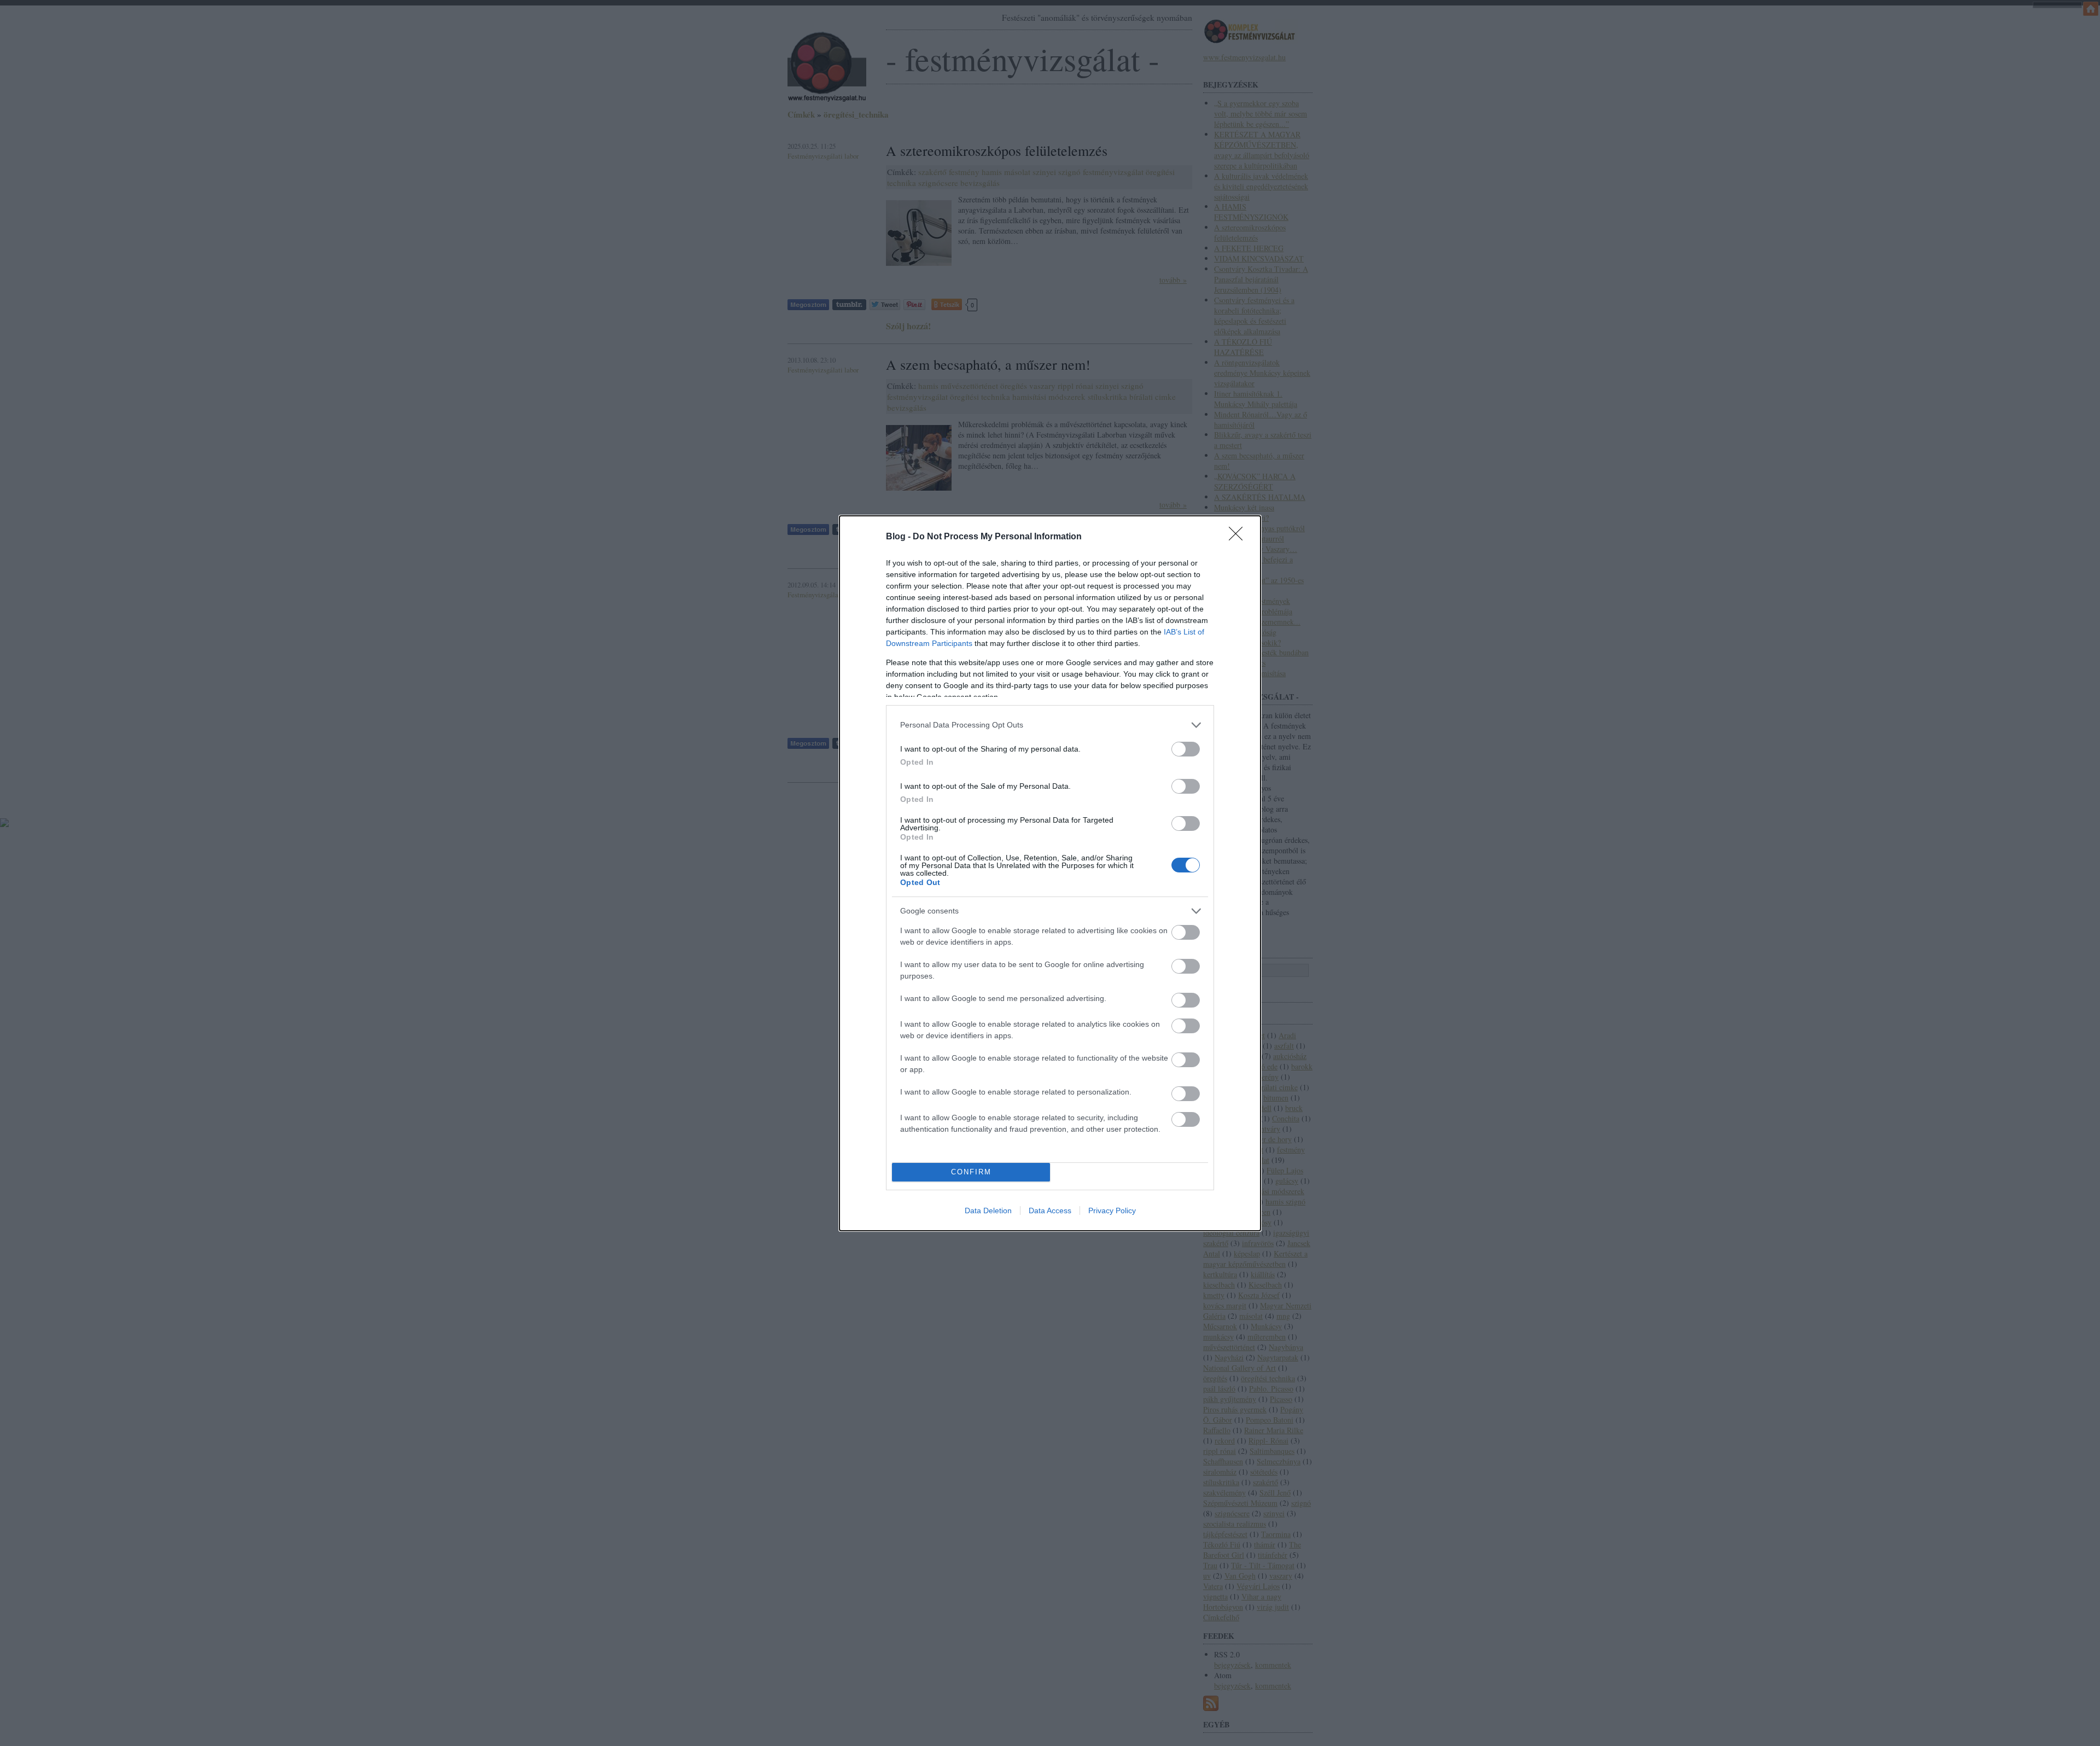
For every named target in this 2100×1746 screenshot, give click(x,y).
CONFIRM (971, 1172)
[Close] (1239, 537)
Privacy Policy (1112, 1210)
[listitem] (1050, 725)
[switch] (1186, 749)
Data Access (1050, 1210)
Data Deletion (988, 1210)
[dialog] (1050, 873)
